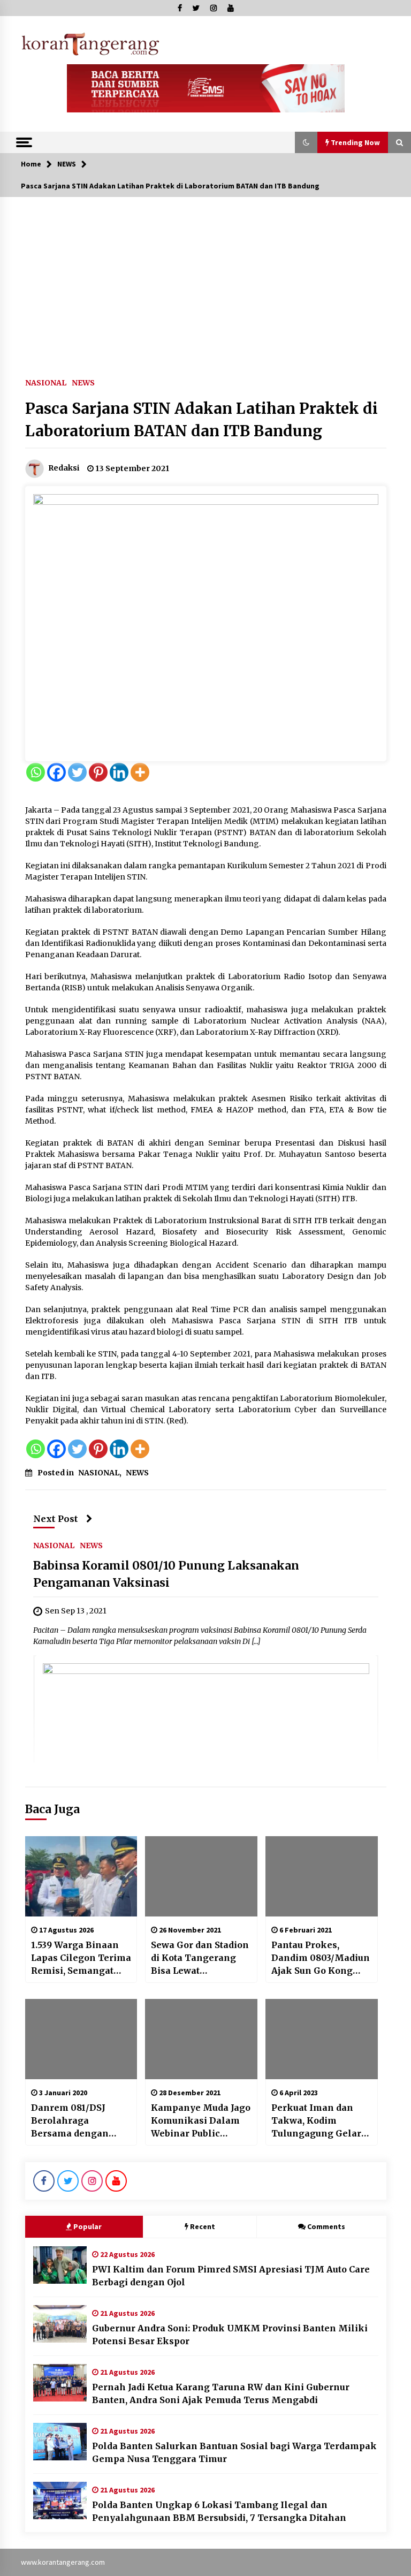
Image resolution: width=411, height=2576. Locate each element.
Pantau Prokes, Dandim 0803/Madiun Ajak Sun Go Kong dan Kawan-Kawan (321, 1958)
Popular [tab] (87, 2226)
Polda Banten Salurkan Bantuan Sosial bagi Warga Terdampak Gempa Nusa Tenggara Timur (234, 2452)
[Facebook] (56, 772)
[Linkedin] (119, 772)
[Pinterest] (98, 772)
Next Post (56, 1519)
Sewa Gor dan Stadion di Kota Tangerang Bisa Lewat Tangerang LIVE (200, 1958)
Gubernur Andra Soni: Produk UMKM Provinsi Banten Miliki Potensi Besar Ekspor (230, 2335)
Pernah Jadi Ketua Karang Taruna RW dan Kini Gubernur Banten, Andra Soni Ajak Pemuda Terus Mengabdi (221, 2393)
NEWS (83, 382)
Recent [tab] (203, 2226)
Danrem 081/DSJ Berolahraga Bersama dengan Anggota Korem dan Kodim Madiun (77, 2121)
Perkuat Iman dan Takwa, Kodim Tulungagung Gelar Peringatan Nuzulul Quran (316, 2121)
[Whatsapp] (36, 772)
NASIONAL (46, 382)
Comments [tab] (326, 2226)
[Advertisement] (205, 277)
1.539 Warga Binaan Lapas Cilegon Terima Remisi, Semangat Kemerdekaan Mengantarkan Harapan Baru (81, 1958)
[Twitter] (77, 772)
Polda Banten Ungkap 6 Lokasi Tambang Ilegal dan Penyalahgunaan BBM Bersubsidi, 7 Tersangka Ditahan (219, 2511)
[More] (140, 772)
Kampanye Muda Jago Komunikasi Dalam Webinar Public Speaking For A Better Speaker (201, 2121)
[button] (306, 142)
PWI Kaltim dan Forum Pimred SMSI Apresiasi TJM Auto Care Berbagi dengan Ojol (231, 2276)
